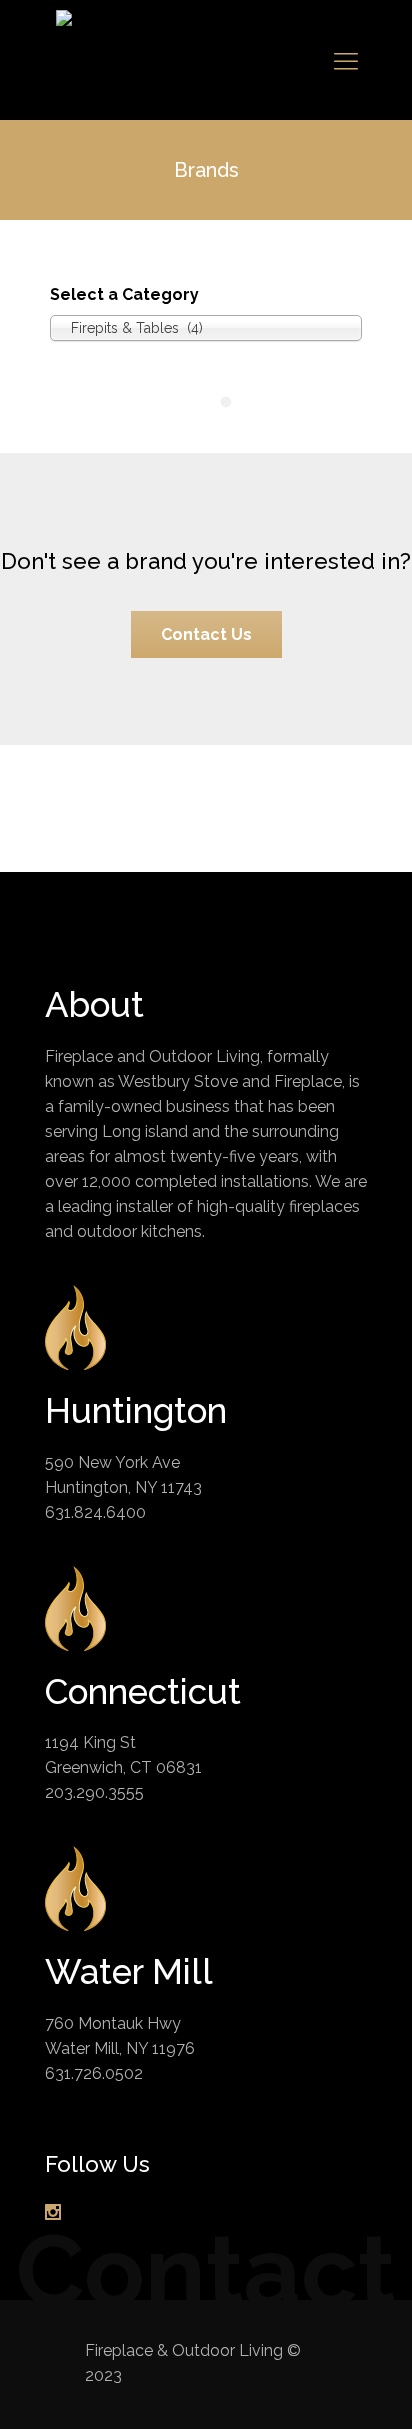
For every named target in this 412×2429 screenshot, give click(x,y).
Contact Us (206, 634)
